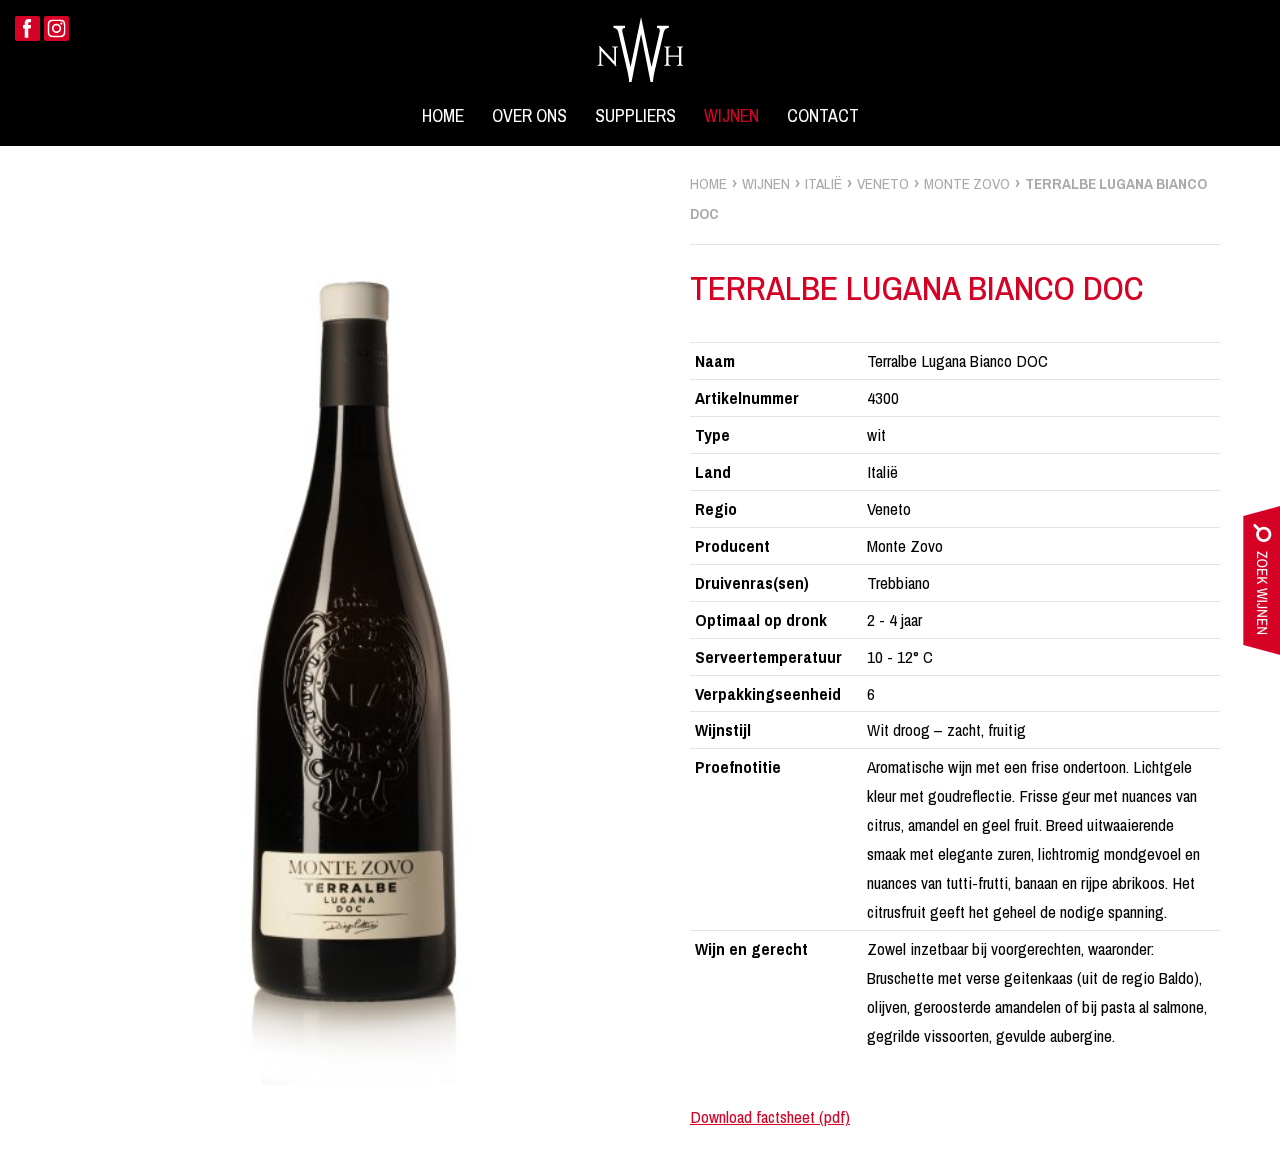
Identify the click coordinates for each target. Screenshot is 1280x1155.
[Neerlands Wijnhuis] (640, 49)
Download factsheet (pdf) (770, 1116)
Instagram (56, 28)
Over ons (529, 116)
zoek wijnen (1261, 585)
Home (443, 116)
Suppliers (635, 116)
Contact (823, 116)
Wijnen (731, 116)
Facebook (27, 28)
